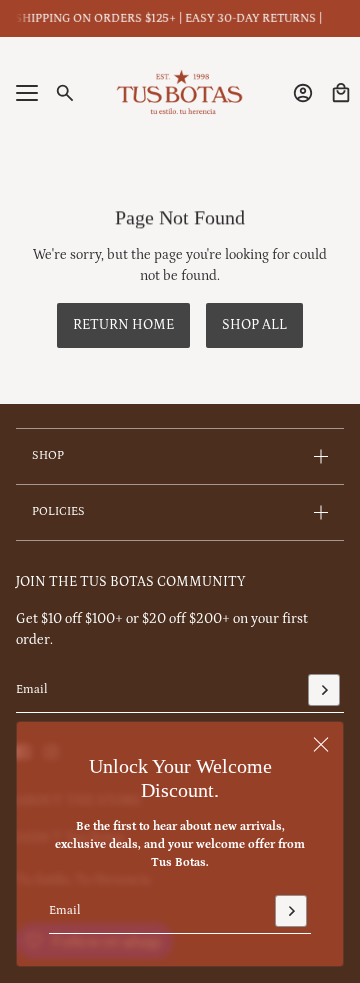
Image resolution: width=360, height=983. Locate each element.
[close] (321, 744)
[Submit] (291, 911)
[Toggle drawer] (27, 93)
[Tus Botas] (180, 93)
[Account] (303, 93)
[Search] (65, 93)
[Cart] (341, 93)
